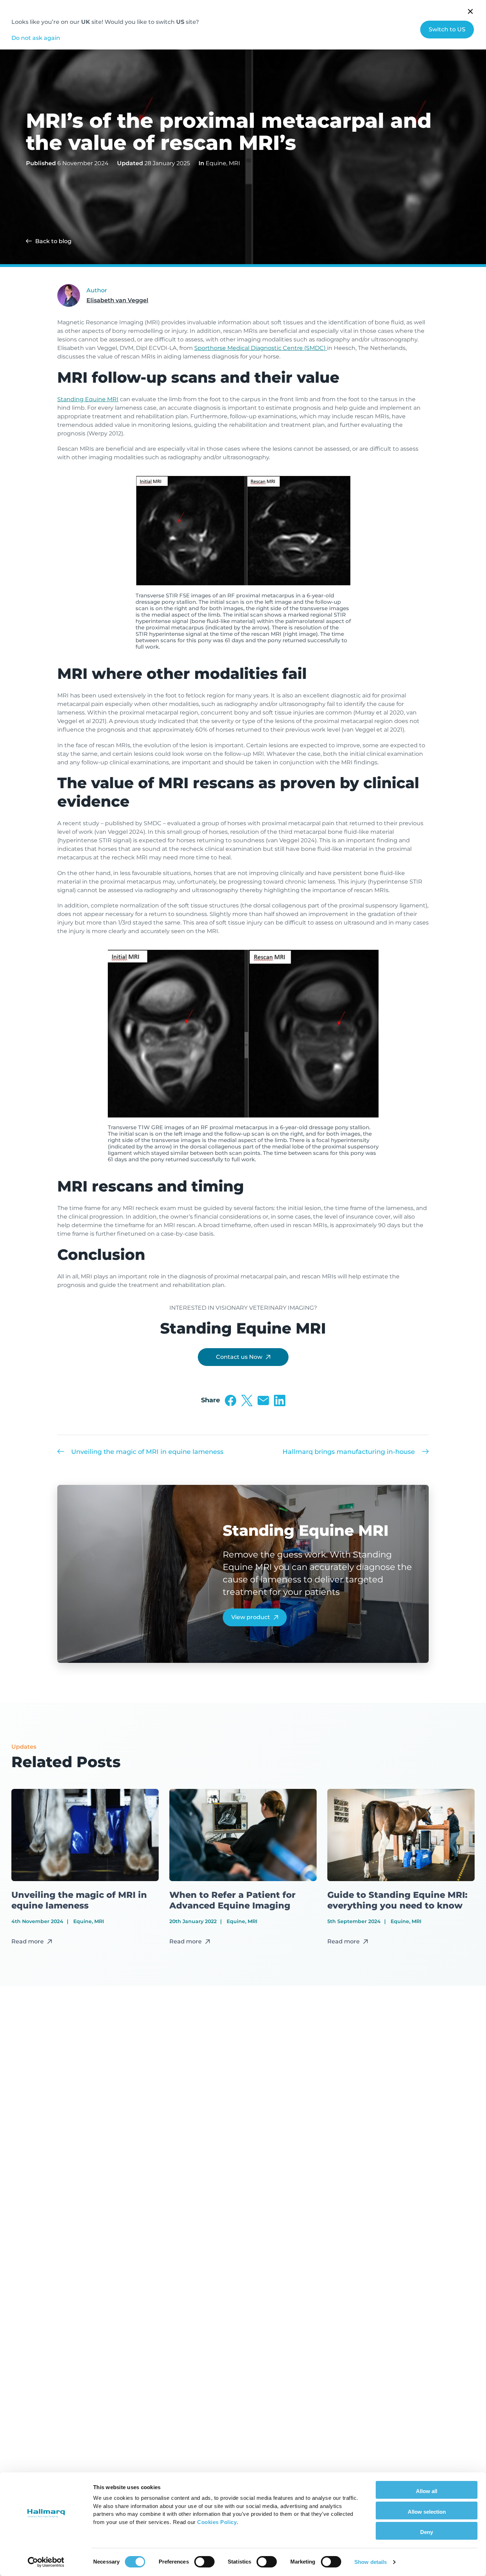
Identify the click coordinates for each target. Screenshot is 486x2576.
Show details (371, 2562)
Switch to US (447, 29)
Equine (216, 163)
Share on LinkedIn (280, 1400)
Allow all (427, 2491)
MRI (234, 163)
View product (251, 1617)
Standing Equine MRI (88, 399)
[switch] (204, 2562)
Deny (427, 2532)
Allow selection (427, 2512)
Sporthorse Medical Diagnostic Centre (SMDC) (261, 348)
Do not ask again (36, 38)
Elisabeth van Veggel (117, 300)
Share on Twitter (247, 1400)
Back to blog (53, 241)
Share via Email (263, 1400)
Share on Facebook (231, 1400)
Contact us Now (239, 1357)
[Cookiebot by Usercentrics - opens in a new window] (46, 2562)
